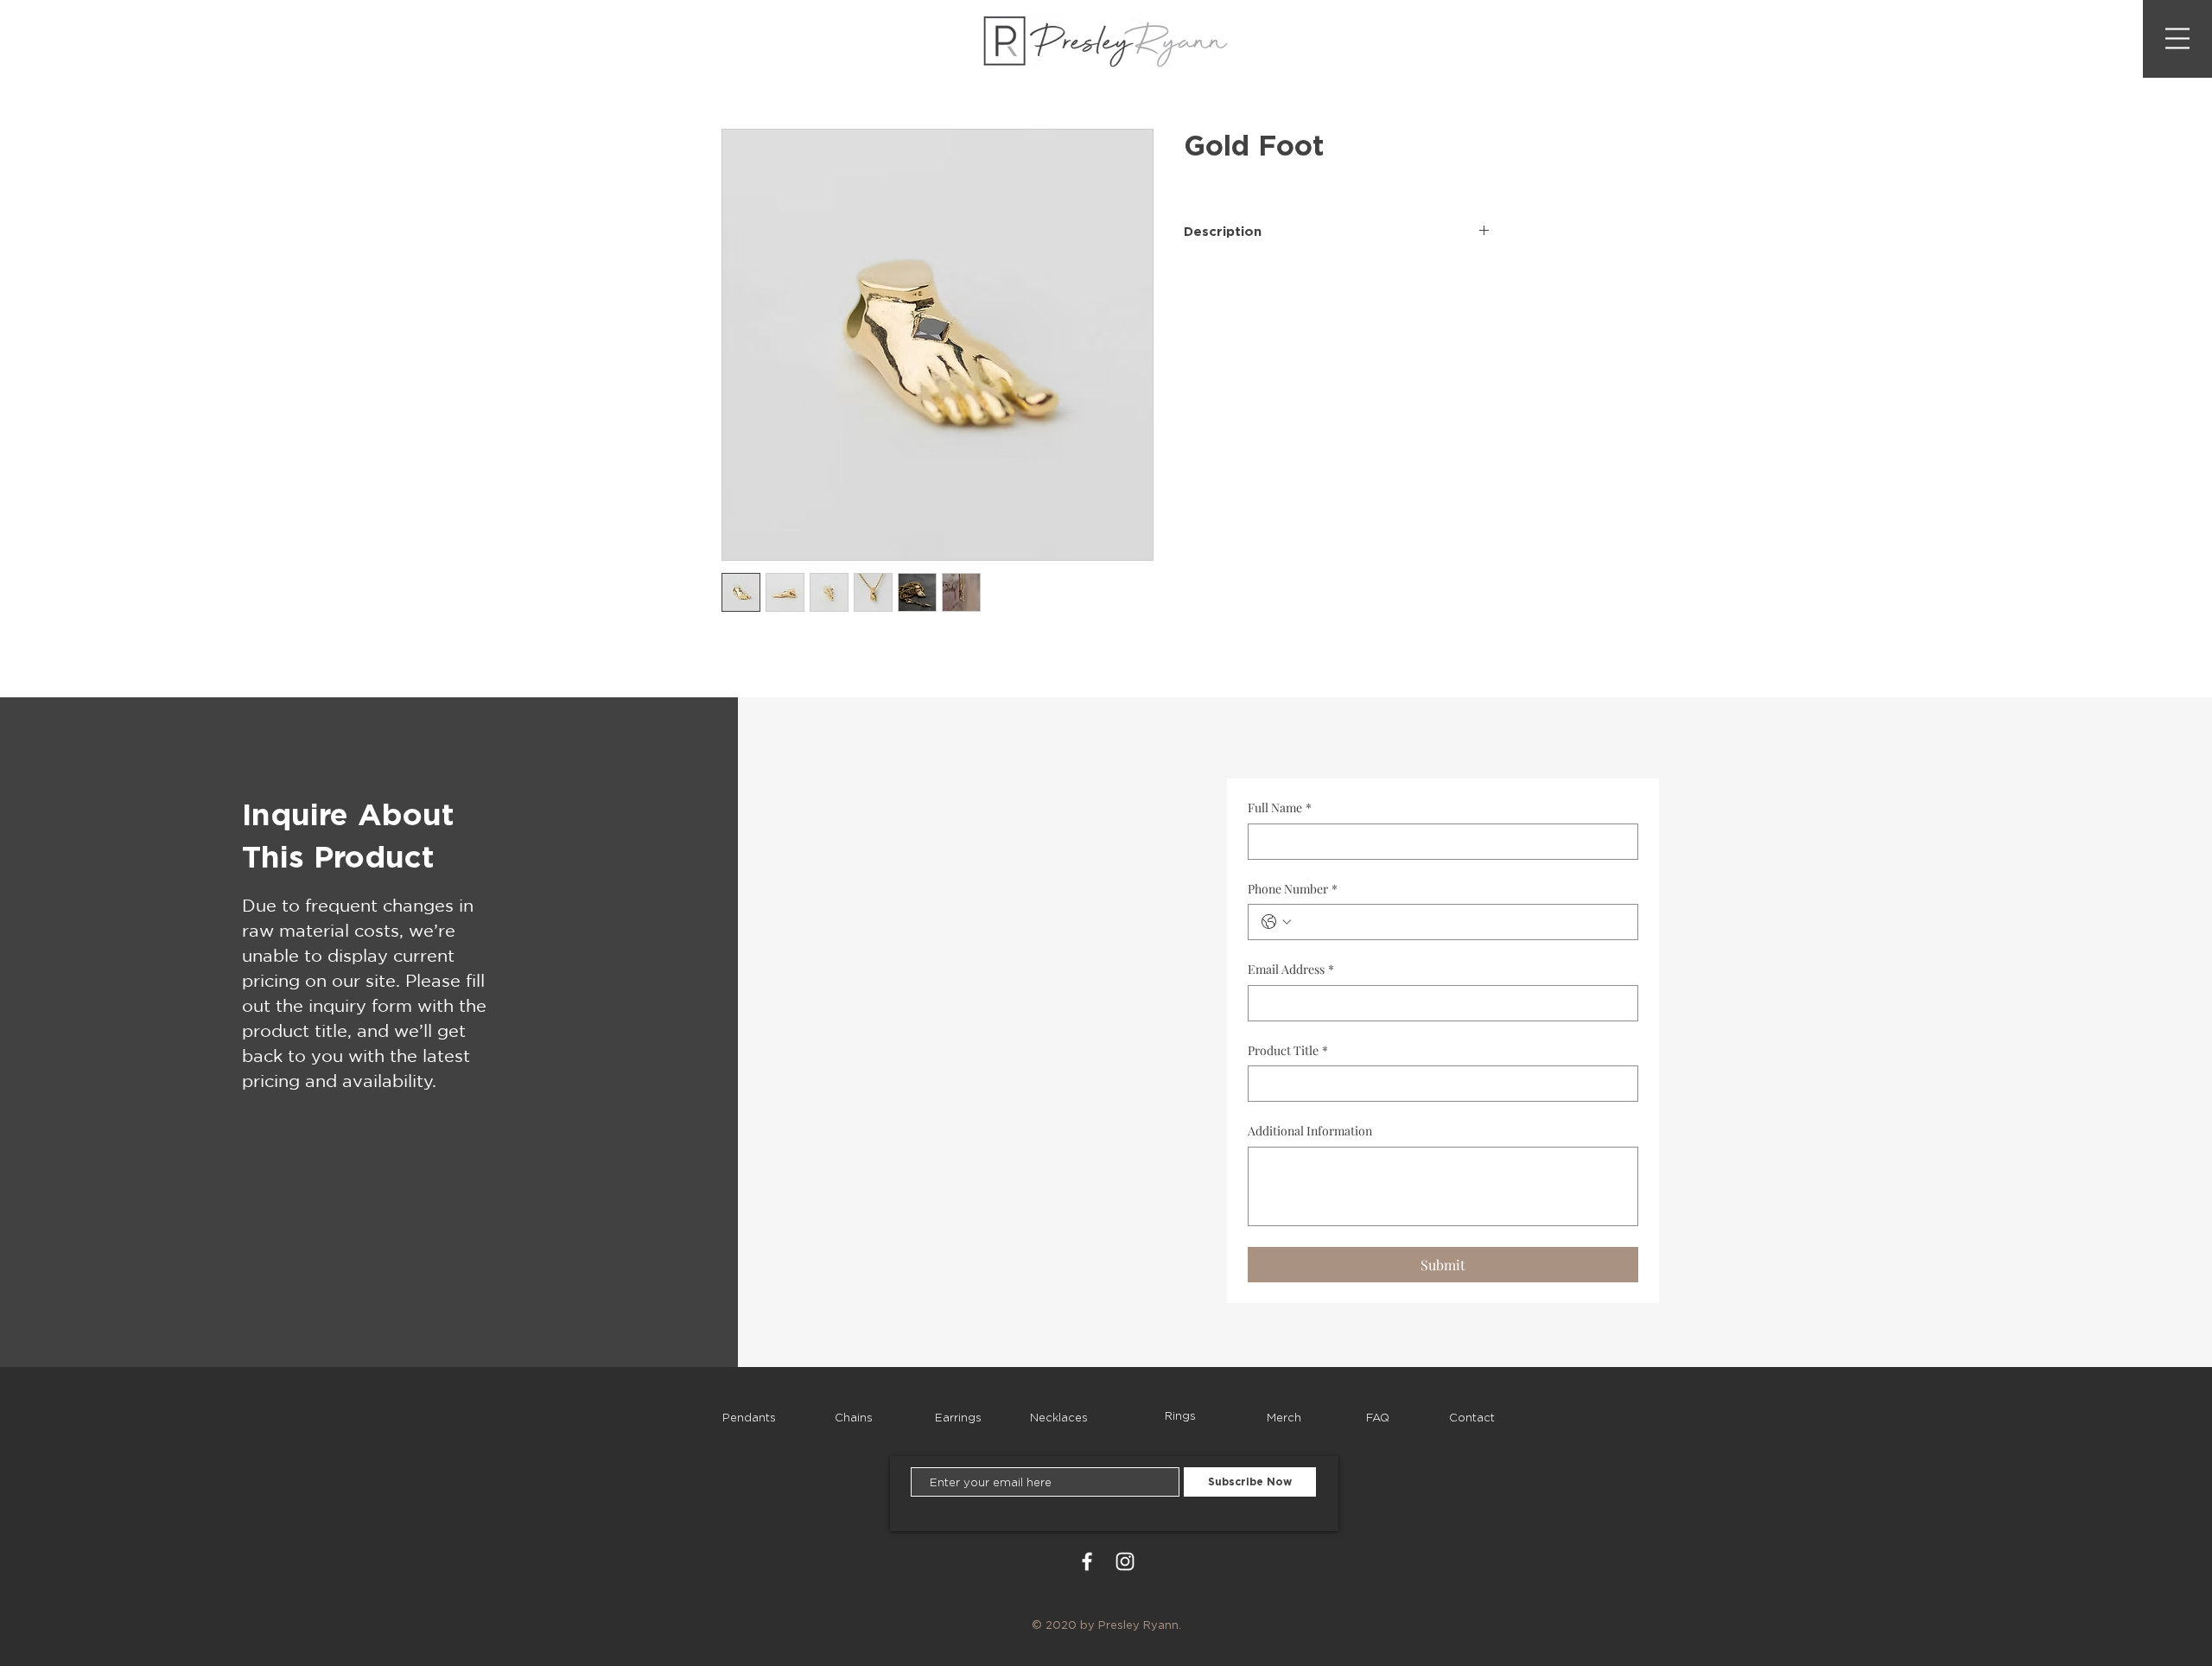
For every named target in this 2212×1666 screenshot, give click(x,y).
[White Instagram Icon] (1125, 1561)
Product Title (1288, 1050)
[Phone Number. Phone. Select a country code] (1276, 922)
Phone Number (1293, 889)
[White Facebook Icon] (1087, 1561)
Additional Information (1310, 1131)
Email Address (1291, 969)
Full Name (1280, 808)
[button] (2177, 38)
